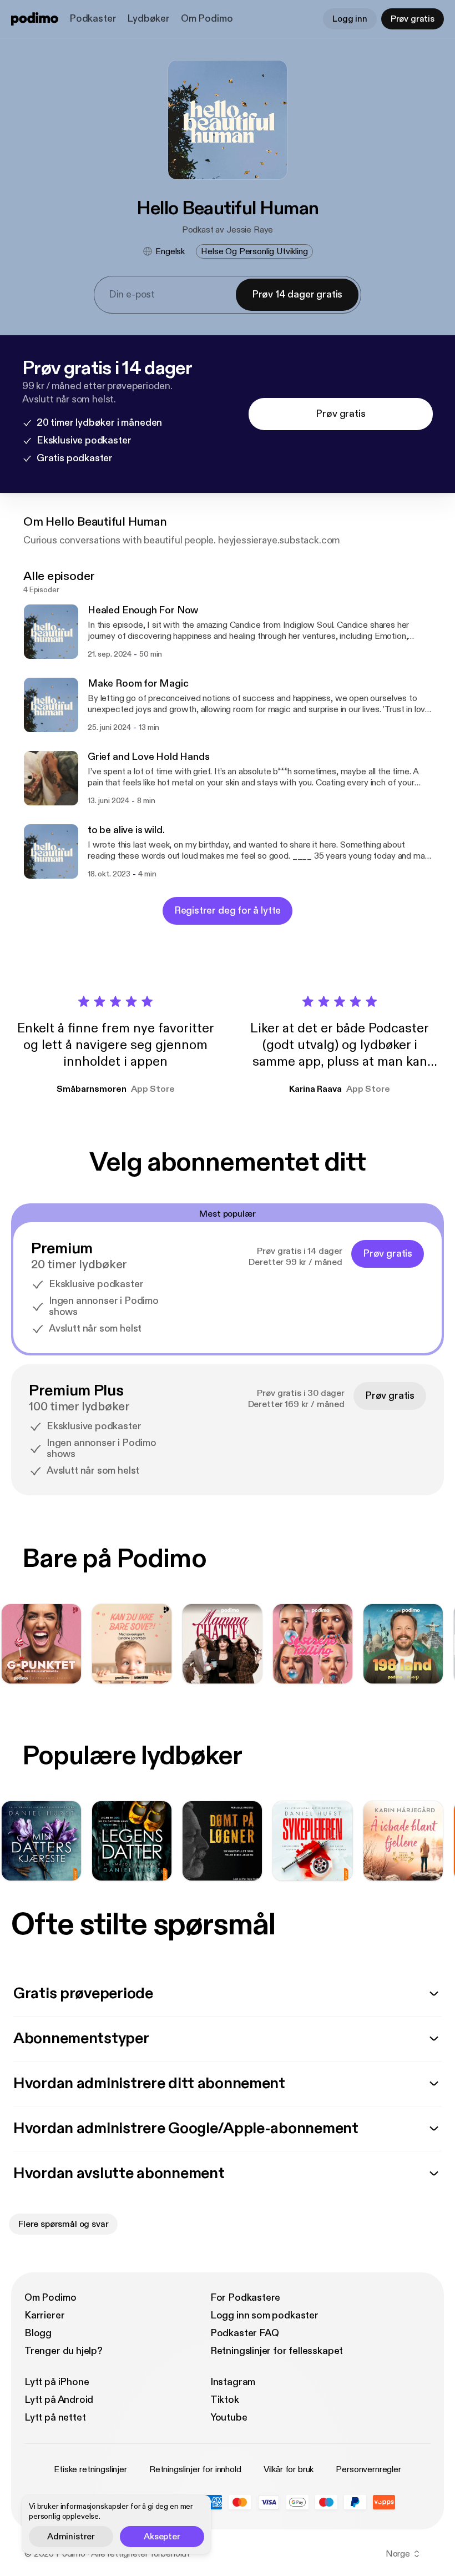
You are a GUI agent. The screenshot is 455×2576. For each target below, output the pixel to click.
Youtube (229, 2418)
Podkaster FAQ (245, 2333)
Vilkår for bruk (289, 2469)
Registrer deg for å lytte (228, 911)
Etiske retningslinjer (90, 2469)
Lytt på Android (59, 2400)
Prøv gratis (413, 19)
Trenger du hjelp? (64, 2351)
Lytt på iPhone (57, 2382)
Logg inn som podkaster (264, 2315)
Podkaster (93, 19)
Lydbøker (148, 19)
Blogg (38, 2333)
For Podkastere (245, 2298)
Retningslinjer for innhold (195, 2469)
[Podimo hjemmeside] (35, 19)
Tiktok (225, 2400)
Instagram (233, 2382)
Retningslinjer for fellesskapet (277, 2351)
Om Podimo (207, 19)
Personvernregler (368, 2469)
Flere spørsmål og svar (63, 2224)
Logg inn (350, 19)
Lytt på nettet (55, 2418)
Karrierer (44, 2315)
